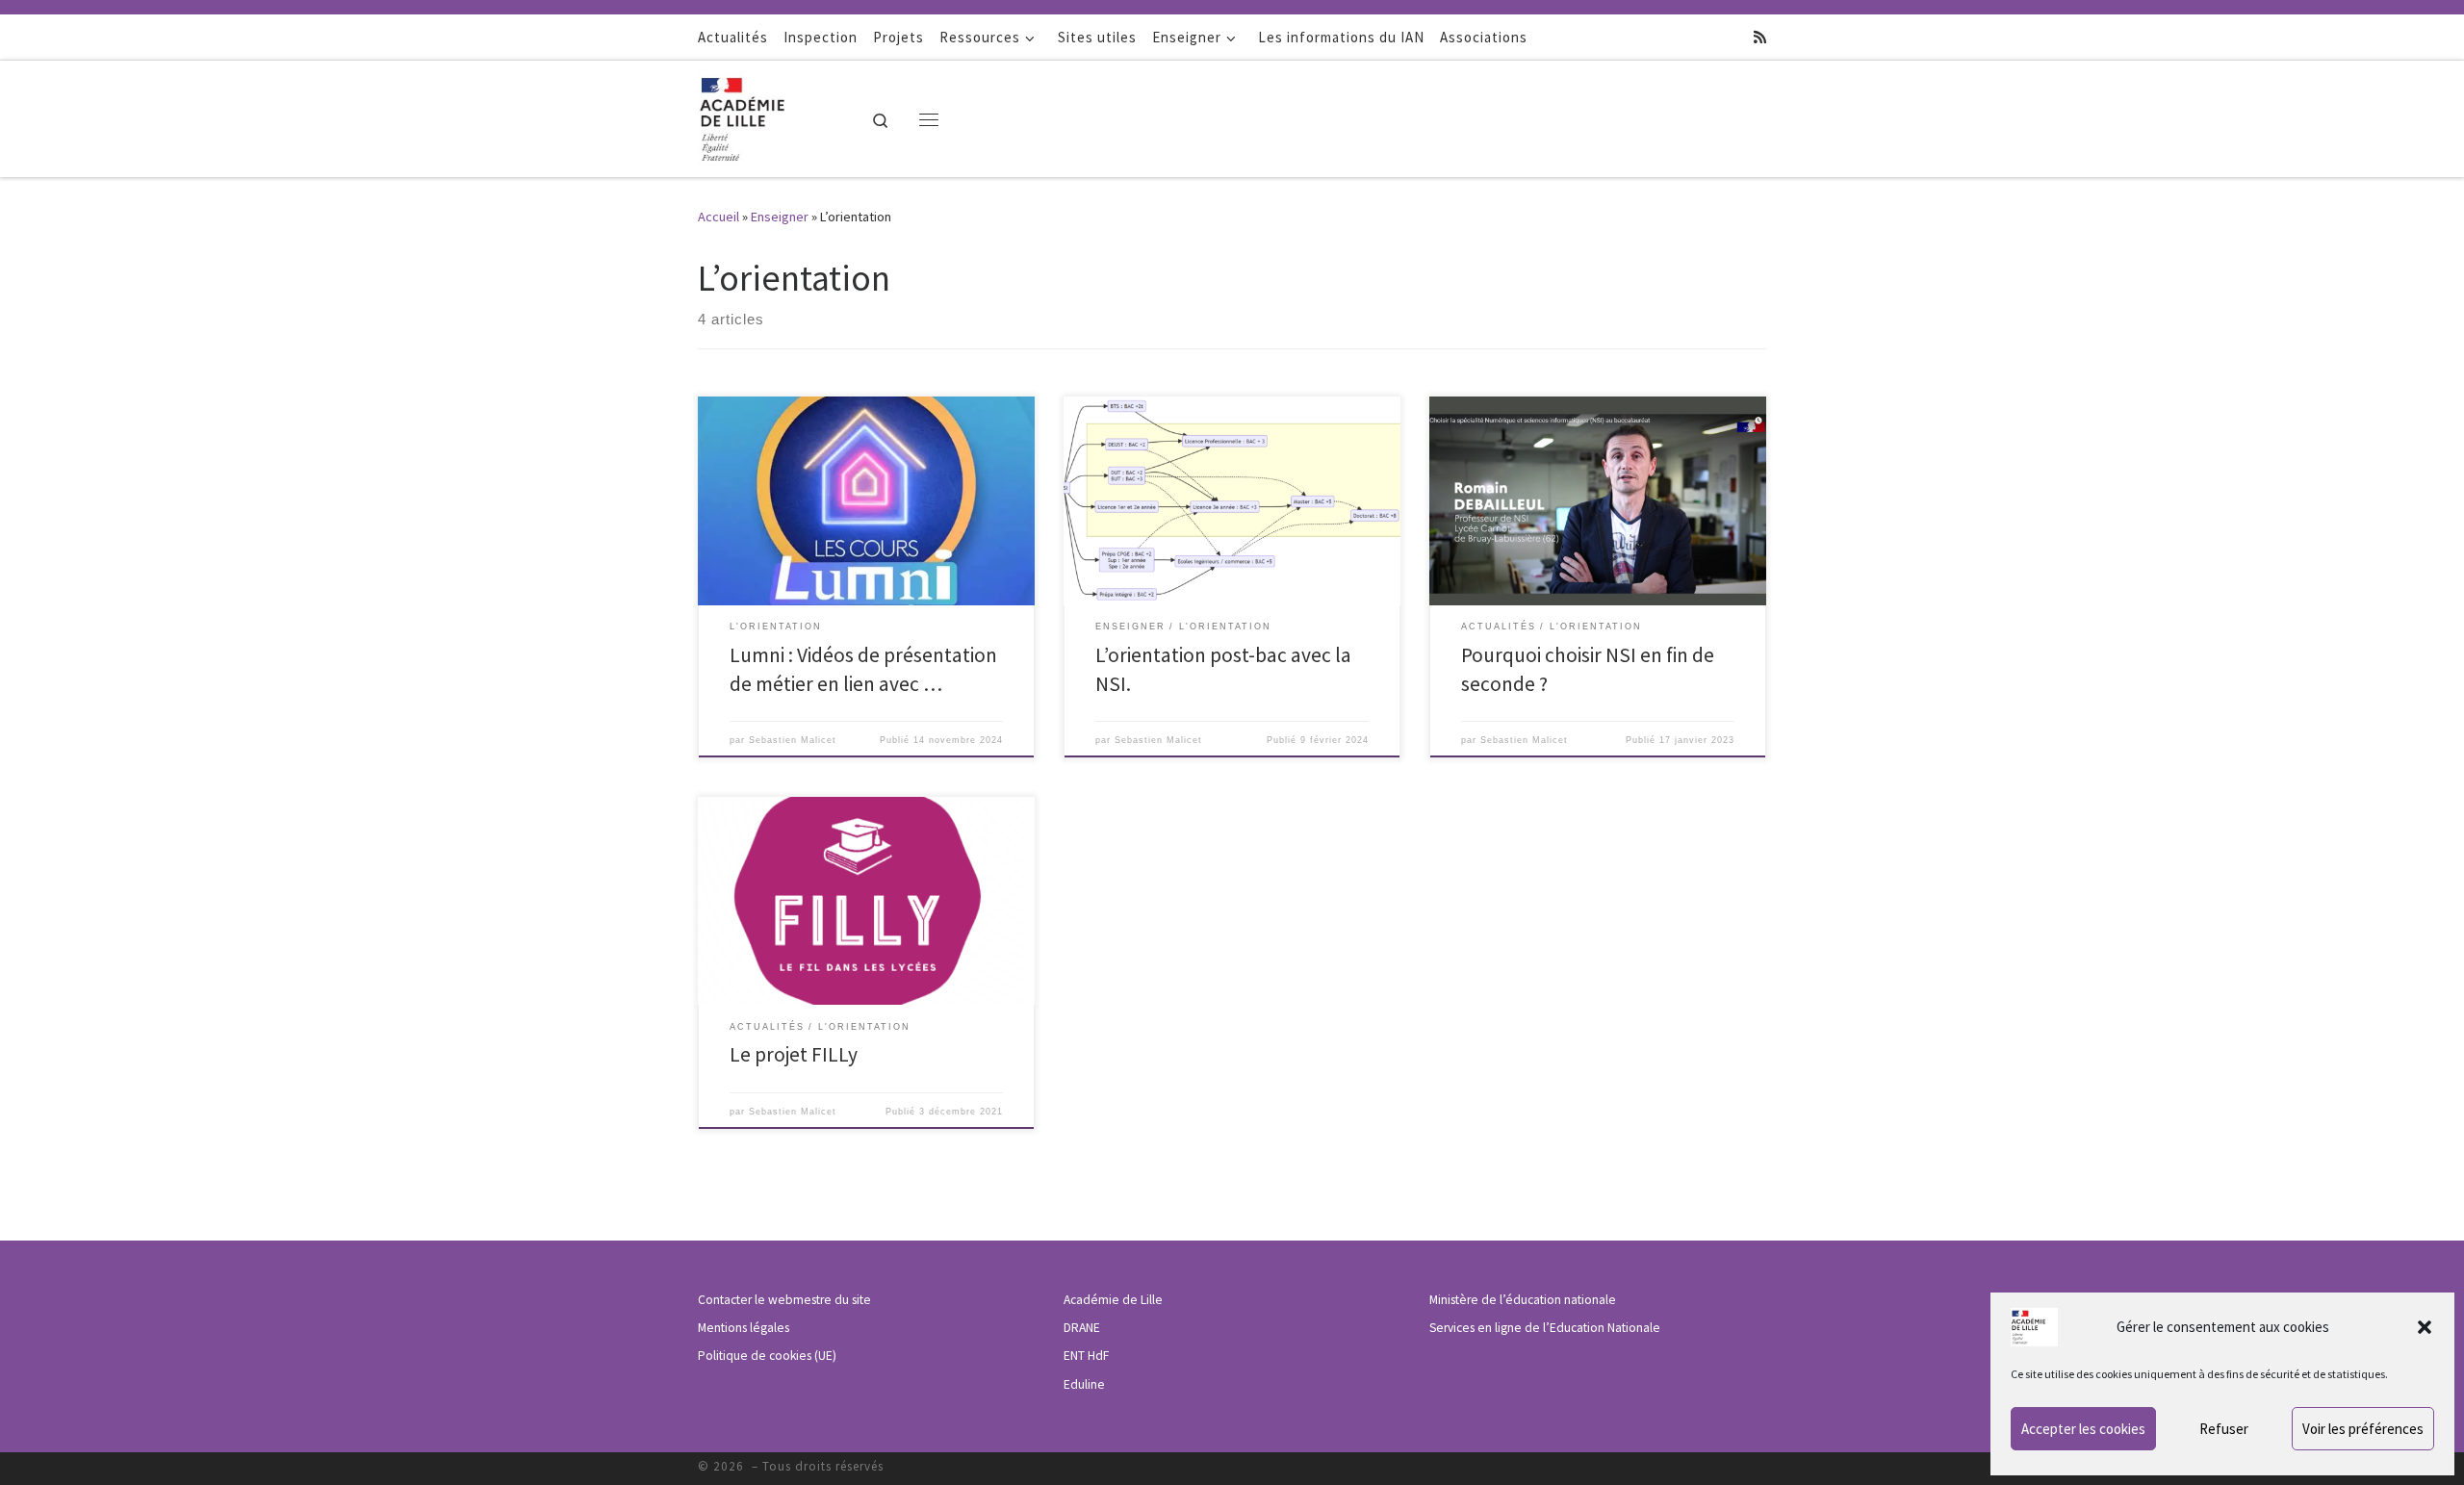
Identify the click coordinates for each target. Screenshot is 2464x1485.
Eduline (1084, 1384)
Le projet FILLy (794, 1054)
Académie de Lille (1113, 1300)
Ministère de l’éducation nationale (1523, 1300)
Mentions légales (744, 1328)
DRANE (1082, 1328)
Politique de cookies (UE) (767, 1356)
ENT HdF (1086, 1356)
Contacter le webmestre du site (784, 1300)
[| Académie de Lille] (757, 115)
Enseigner (780, 217)
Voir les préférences (2363, 1429)
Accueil (719, 217)
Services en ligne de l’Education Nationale (1545, 1328)
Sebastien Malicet (793, 740)
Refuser (2224, 1429)
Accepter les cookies (2083, 1429)
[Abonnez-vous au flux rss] (1760, 37)
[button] (2425, 1327)
